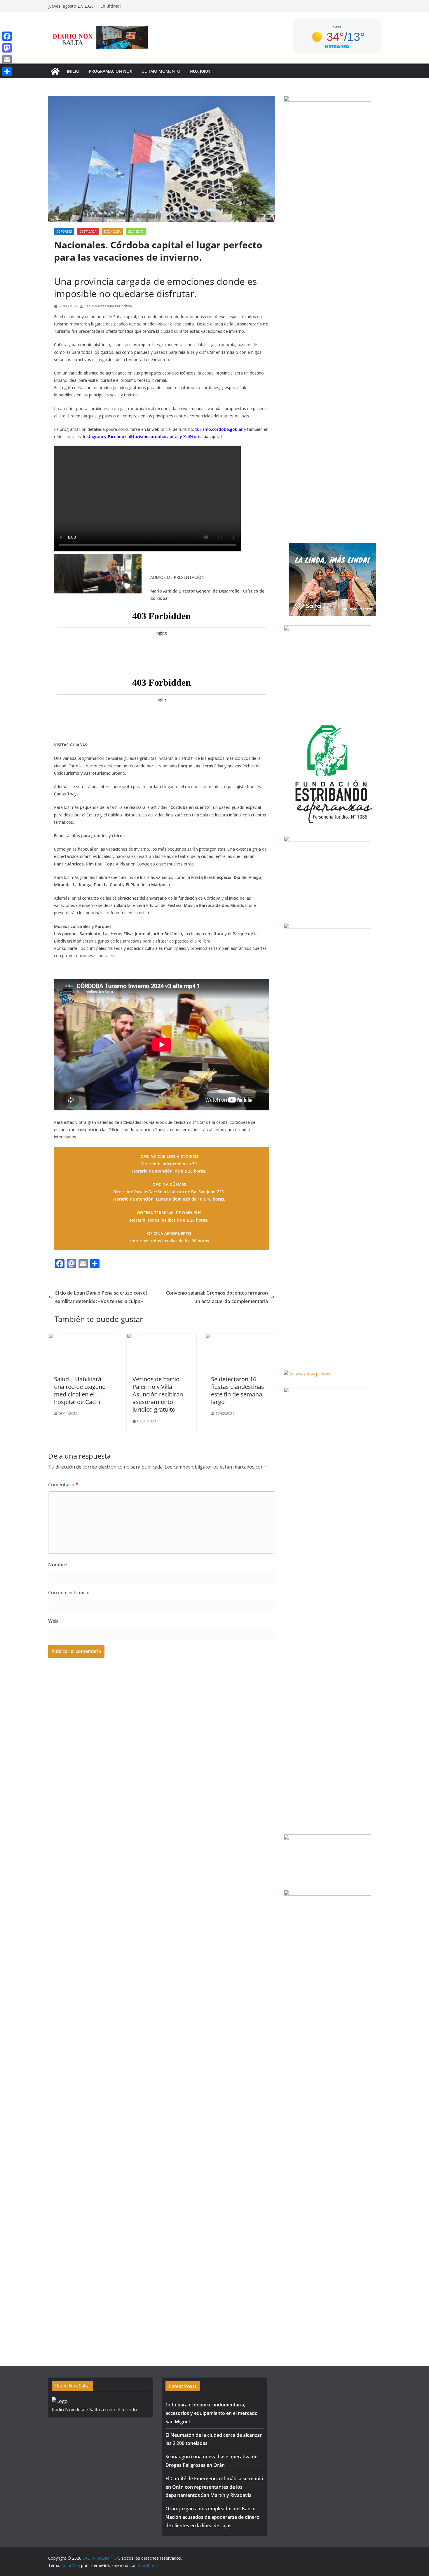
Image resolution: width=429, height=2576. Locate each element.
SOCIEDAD (136, 231)
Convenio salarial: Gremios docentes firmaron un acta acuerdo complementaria (217, 1297)
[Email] (7, 60)
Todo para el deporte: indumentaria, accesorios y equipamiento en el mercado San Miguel (212, 2413)
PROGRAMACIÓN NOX (110, 71)
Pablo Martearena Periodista (108, 306)
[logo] (60, 2401)
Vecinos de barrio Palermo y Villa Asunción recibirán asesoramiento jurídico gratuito (158, 1394)
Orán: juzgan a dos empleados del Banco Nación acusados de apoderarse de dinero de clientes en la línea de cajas (212, 2517)
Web (53, 1621)
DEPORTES (64, 231)
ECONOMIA (112, 231)
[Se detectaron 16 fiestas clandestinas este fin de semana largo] (240, 1337)
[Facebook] (7, 36)
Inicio (73, 71)
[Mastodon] (7, 48)
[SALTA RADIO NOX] (55, 71)
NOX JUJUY (200, 71)
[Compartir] (7, 71)
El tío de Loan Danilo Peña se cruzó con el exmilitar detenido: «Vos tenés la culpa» (101, 1297)
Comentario (63, 1485)
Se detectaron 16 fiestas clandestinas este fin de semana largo (238, 1390)
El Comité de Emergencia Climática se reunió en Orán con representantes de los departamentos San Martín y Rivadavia (214, 2487)
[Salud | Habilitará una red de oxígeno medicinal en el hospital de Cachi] (83, 1337)
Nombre (57, 1565)
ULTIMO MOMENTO (161, 71)
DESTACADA (88, 231)
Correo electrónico (69, 1593)
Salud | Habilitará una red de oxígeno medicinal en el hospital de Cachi (80, 1390)
